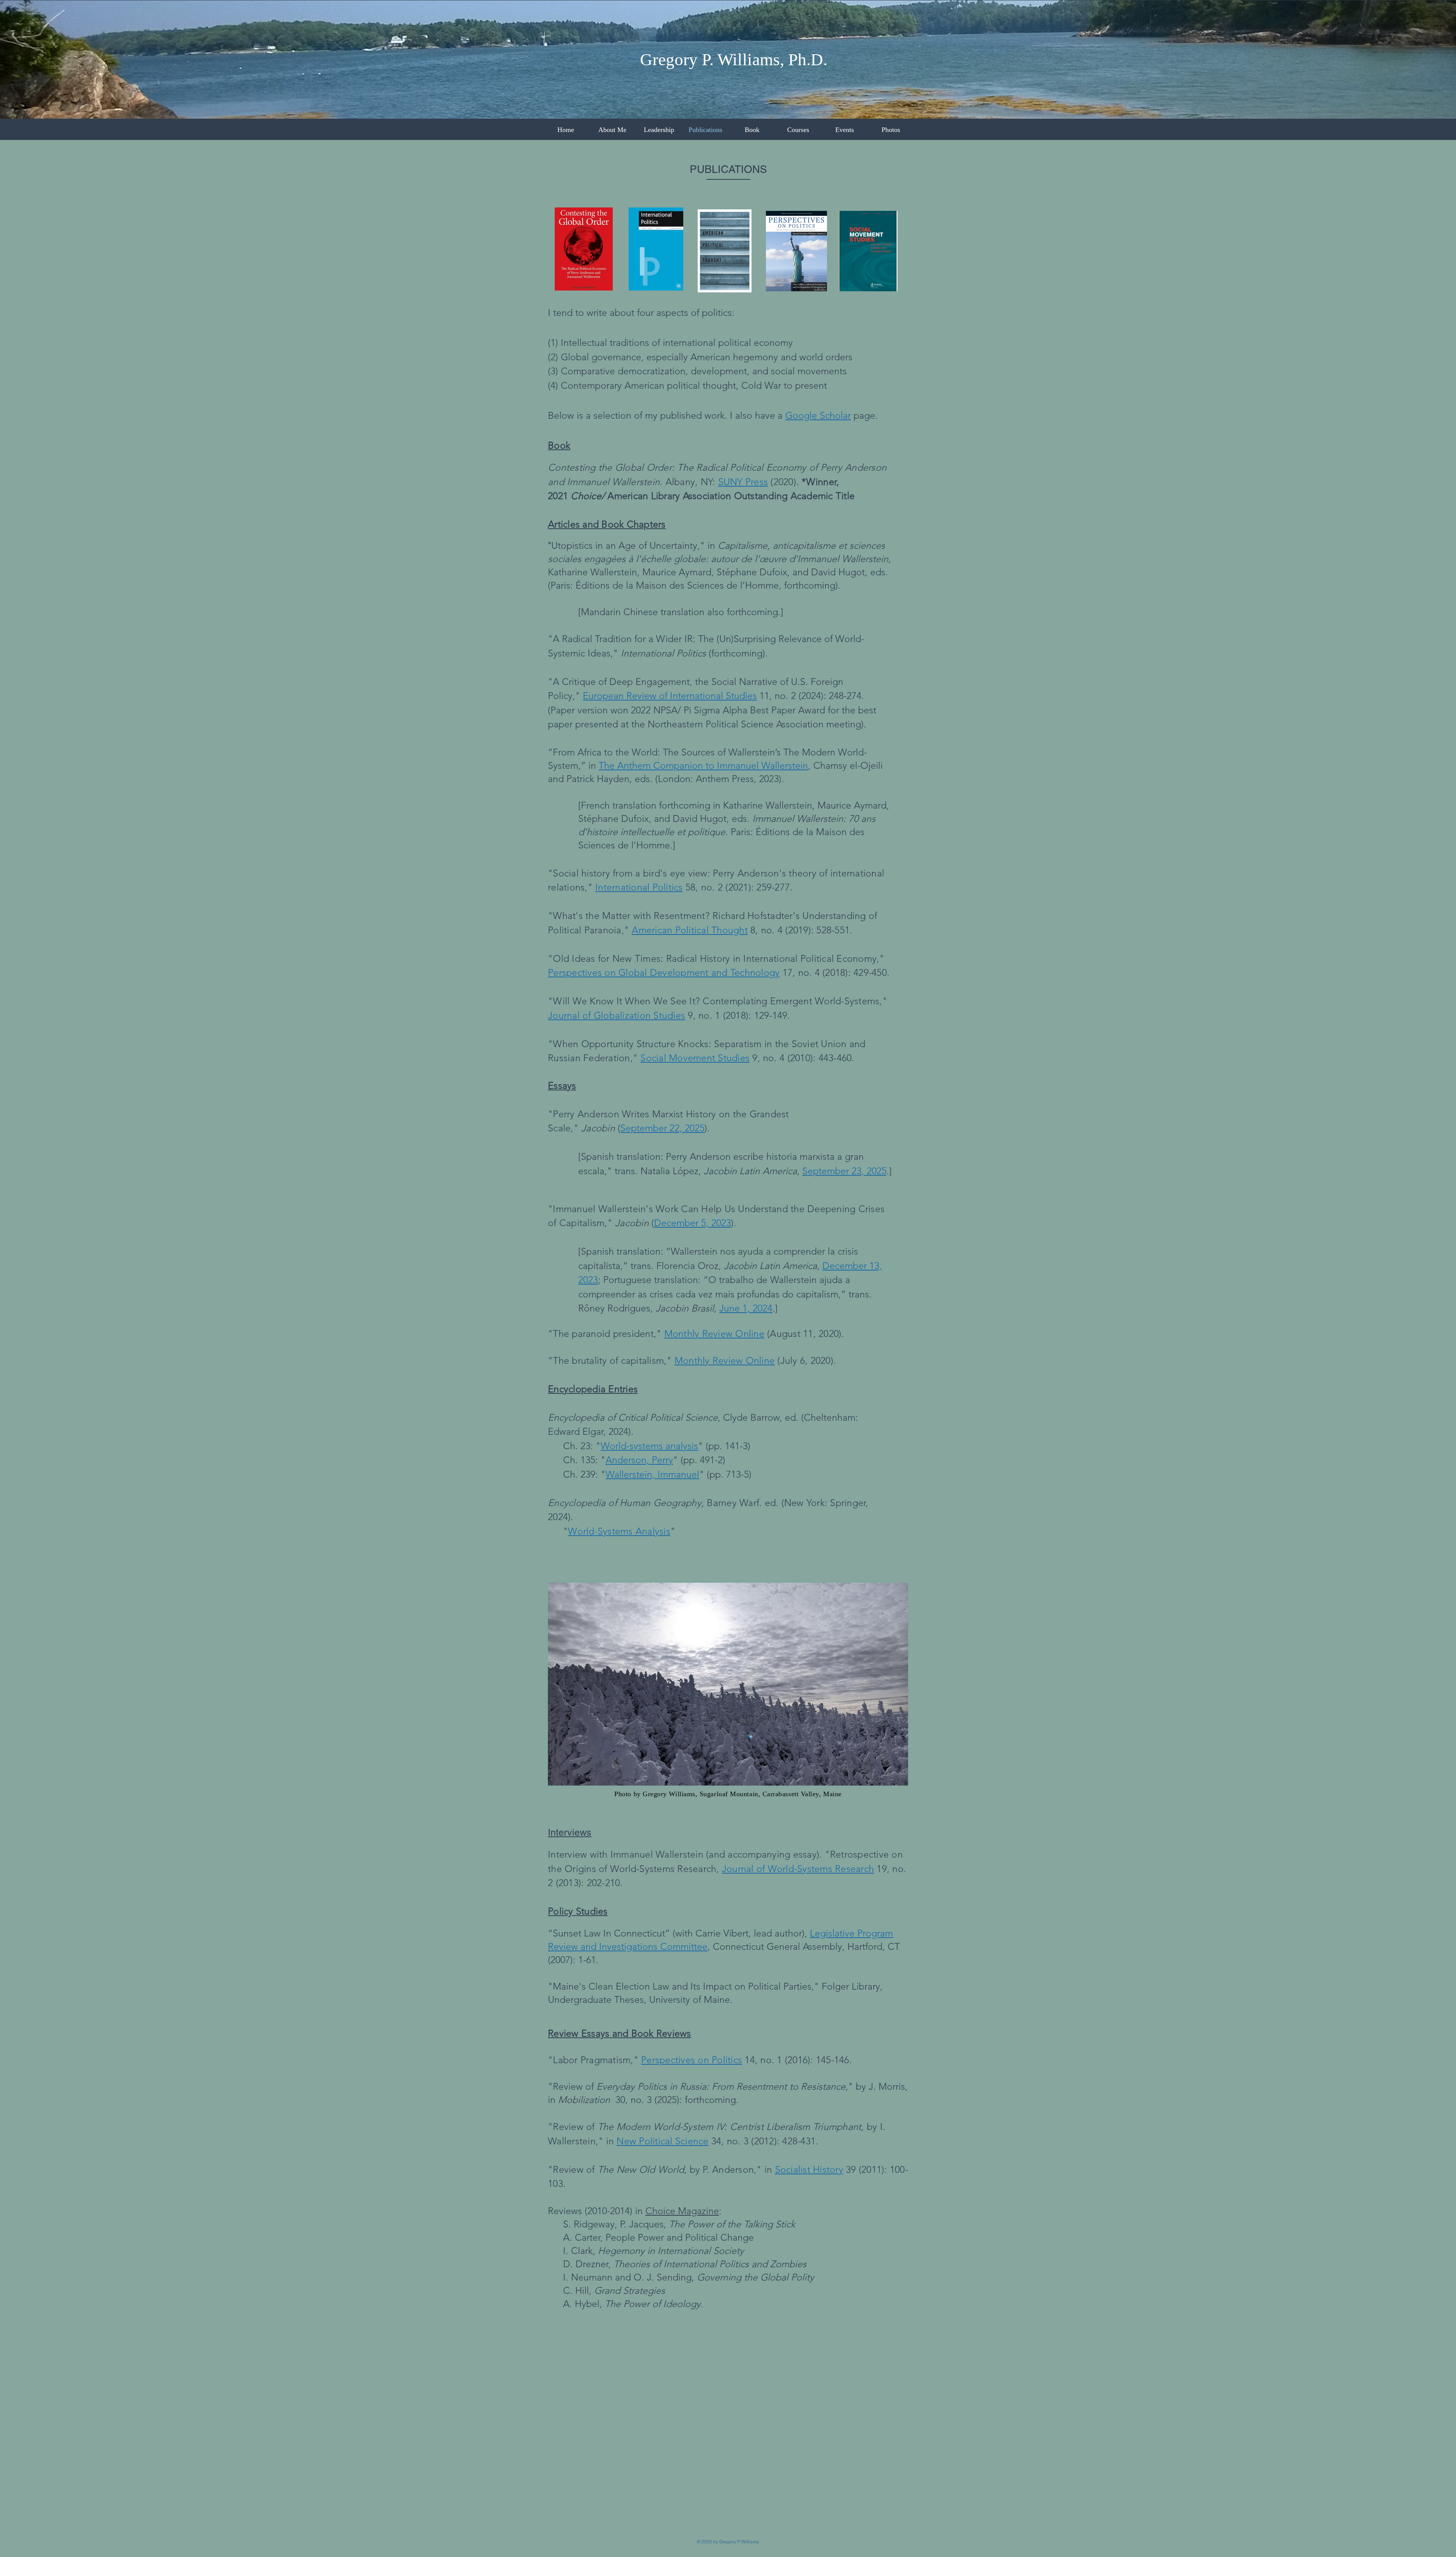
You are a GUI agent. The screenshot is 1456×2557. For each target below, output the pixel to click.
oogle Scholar (822, 415)
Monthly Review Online (725, 1360)
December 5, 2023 (693, 1223)
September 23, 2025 (844, 1171)
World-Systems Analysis (619, 1531)
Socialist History (809, 2169)
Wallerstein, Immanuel (652, 1474)
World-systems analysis (649, 1446)
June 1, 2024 (746, 1308)
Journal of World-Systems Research (798, 1869)
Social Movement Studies (695, 1058)
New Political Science (662, 2141)
